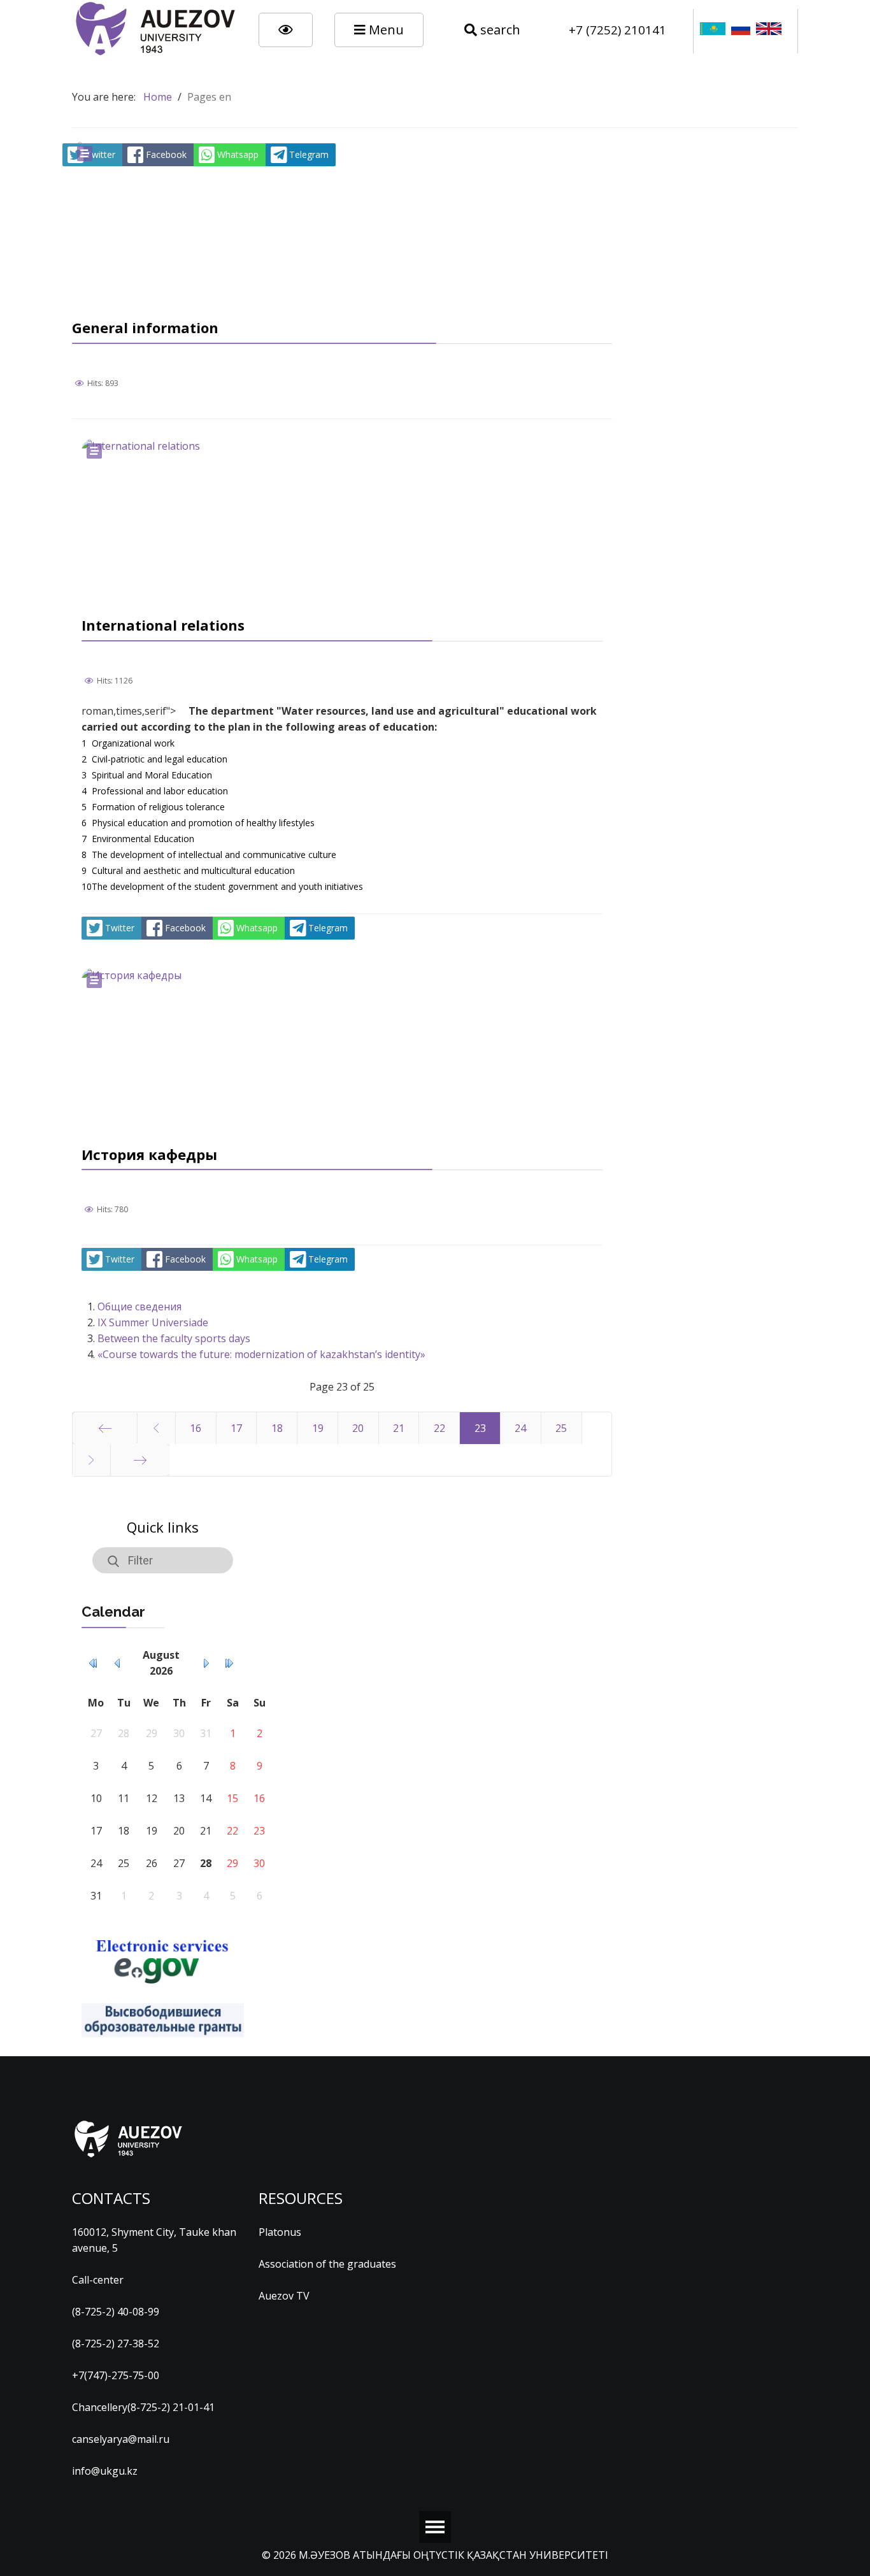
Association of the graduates (327, 2264)
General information (145, 327)
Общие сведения (139, 1306)
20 (358, 1428)
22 (439, 1428)
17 (236, 1428)
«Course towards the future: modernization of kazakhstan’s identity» (261, 1354)
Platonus (280, 2232)
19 (318, 1428)
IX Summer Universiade (153, 1322)
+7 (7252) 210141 (617, 30)
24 (520, 1428)
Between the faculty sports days (174, 1338)
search (499, 30)
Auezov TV (284, 2296)
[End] (140, 1460)
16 (196, 1428)
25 (561, 1428)
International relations (163, 625)
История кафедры (149, 1154)
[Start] (105, 1428)
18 (277, 1428)
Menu (385, 30)
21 (399, 1428)
